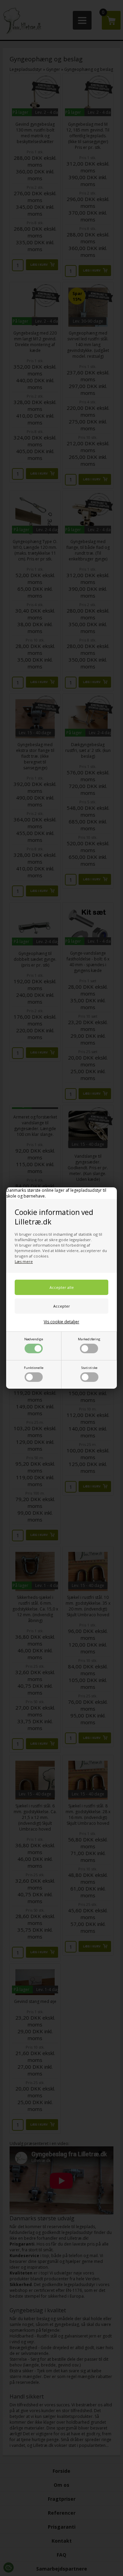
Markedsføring (89, 1339)
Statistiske (89, 1368)
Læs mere (24, 1261)
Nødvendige (34, 1339)
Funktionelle (34, 1368)
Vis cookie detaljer (61, 1322)
